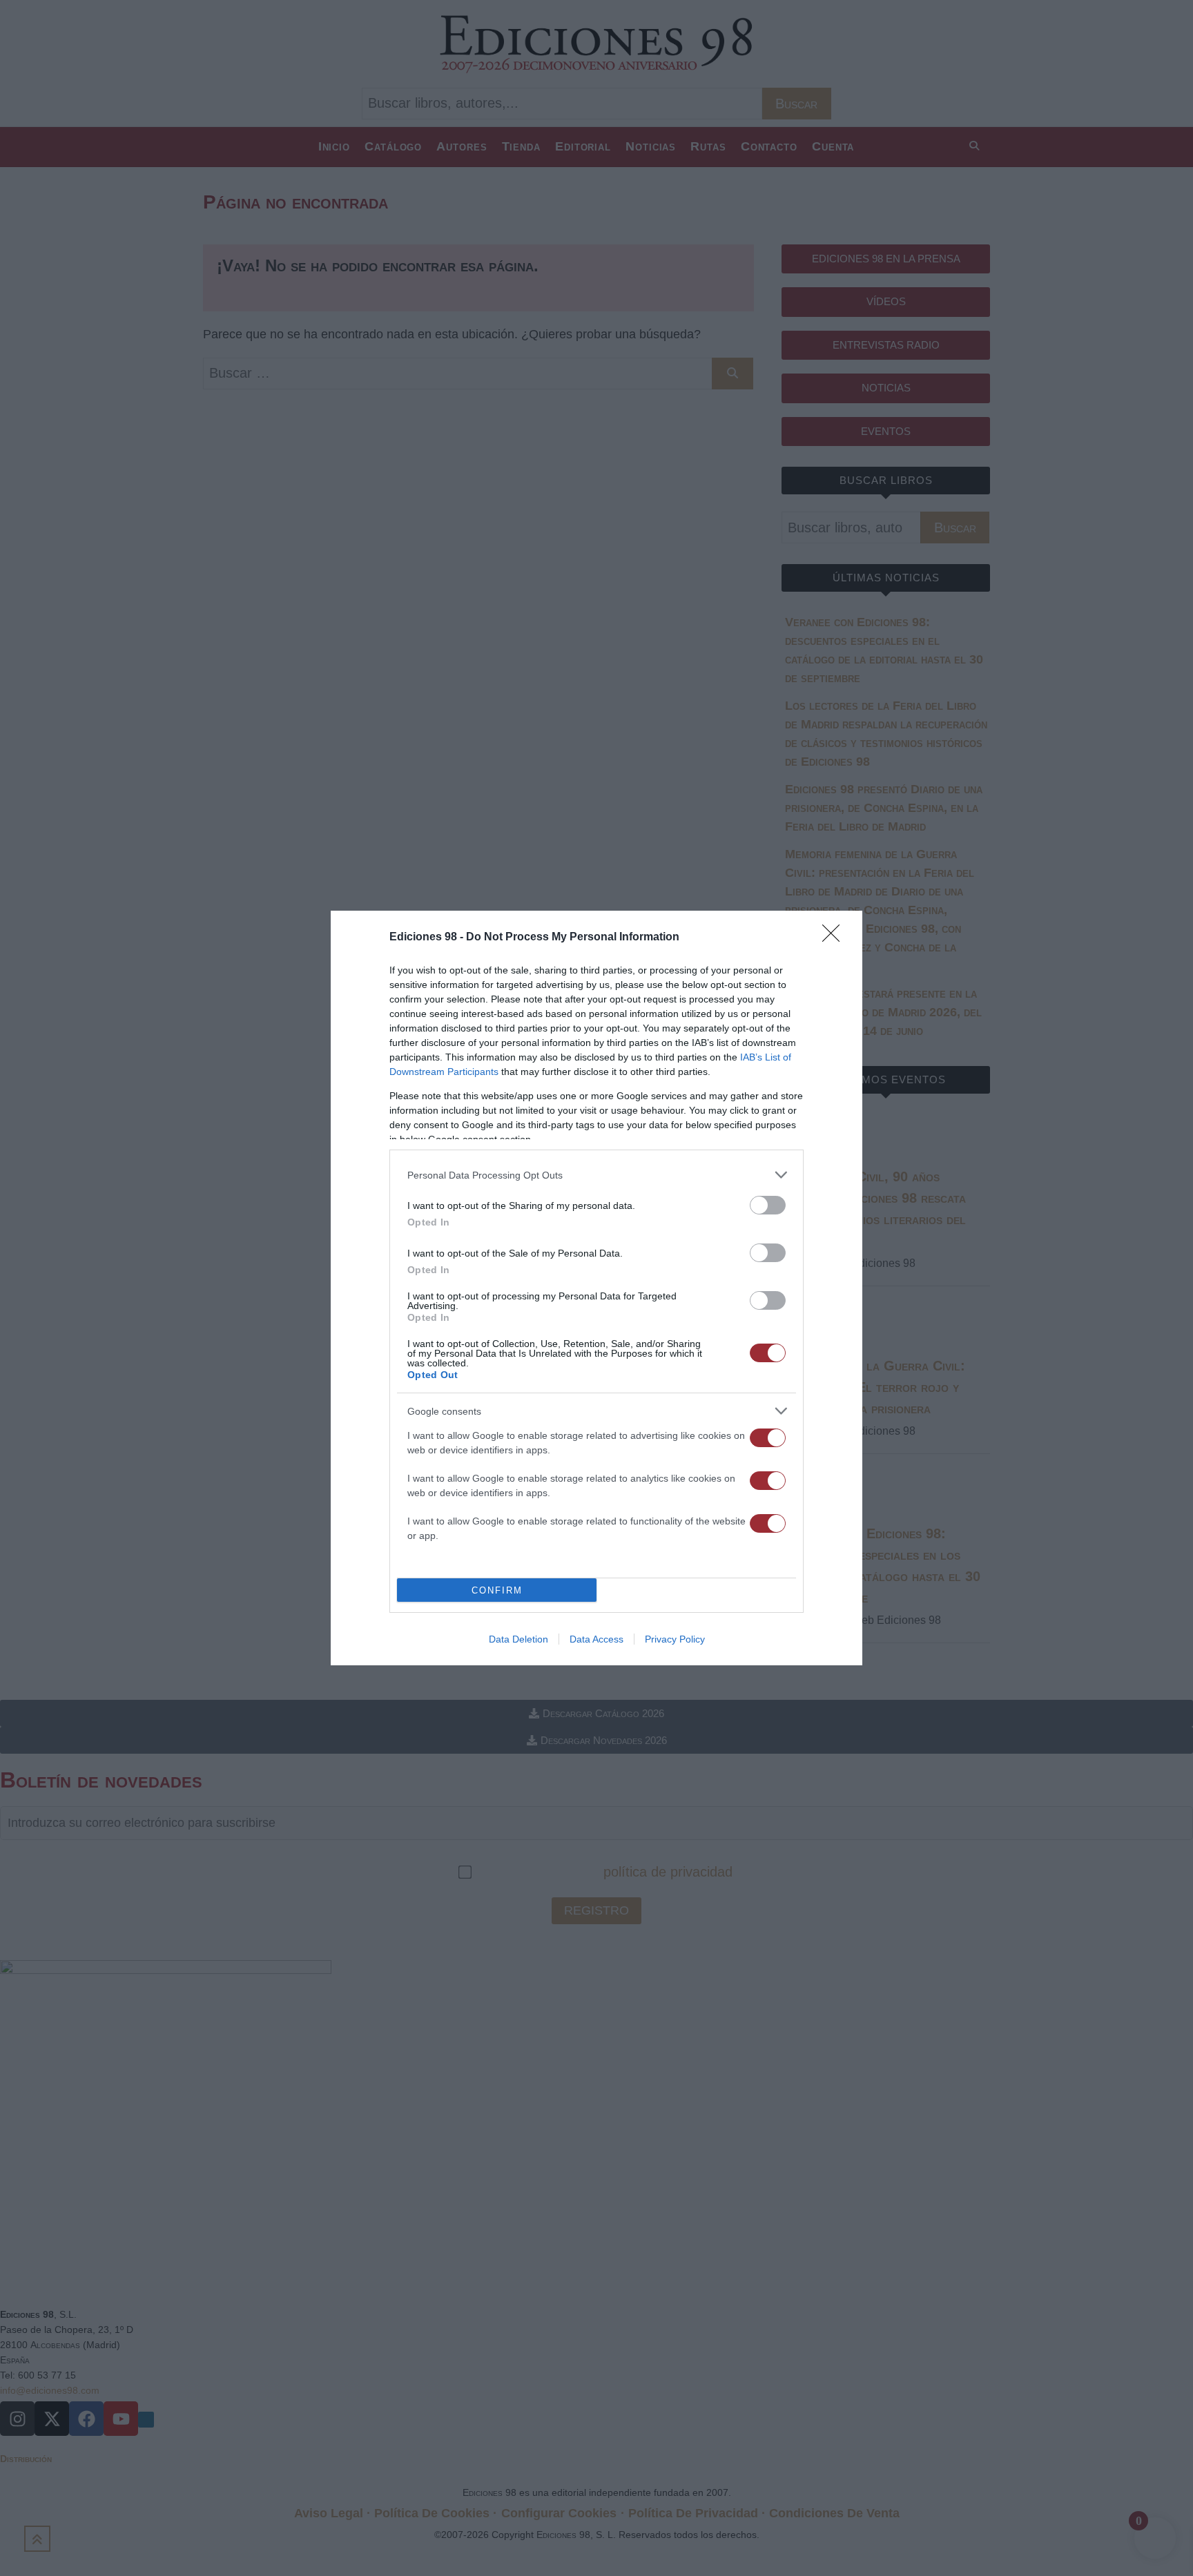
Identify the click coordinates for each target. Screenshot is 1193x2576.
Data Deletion (518, 1639)
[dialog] (596, 1288)
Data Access (596, 1639)
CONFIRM (497, 1590)
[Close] (835, 938)
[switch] (768, 1205)
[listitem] (596, 1175)
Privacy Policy (675, 1639)
